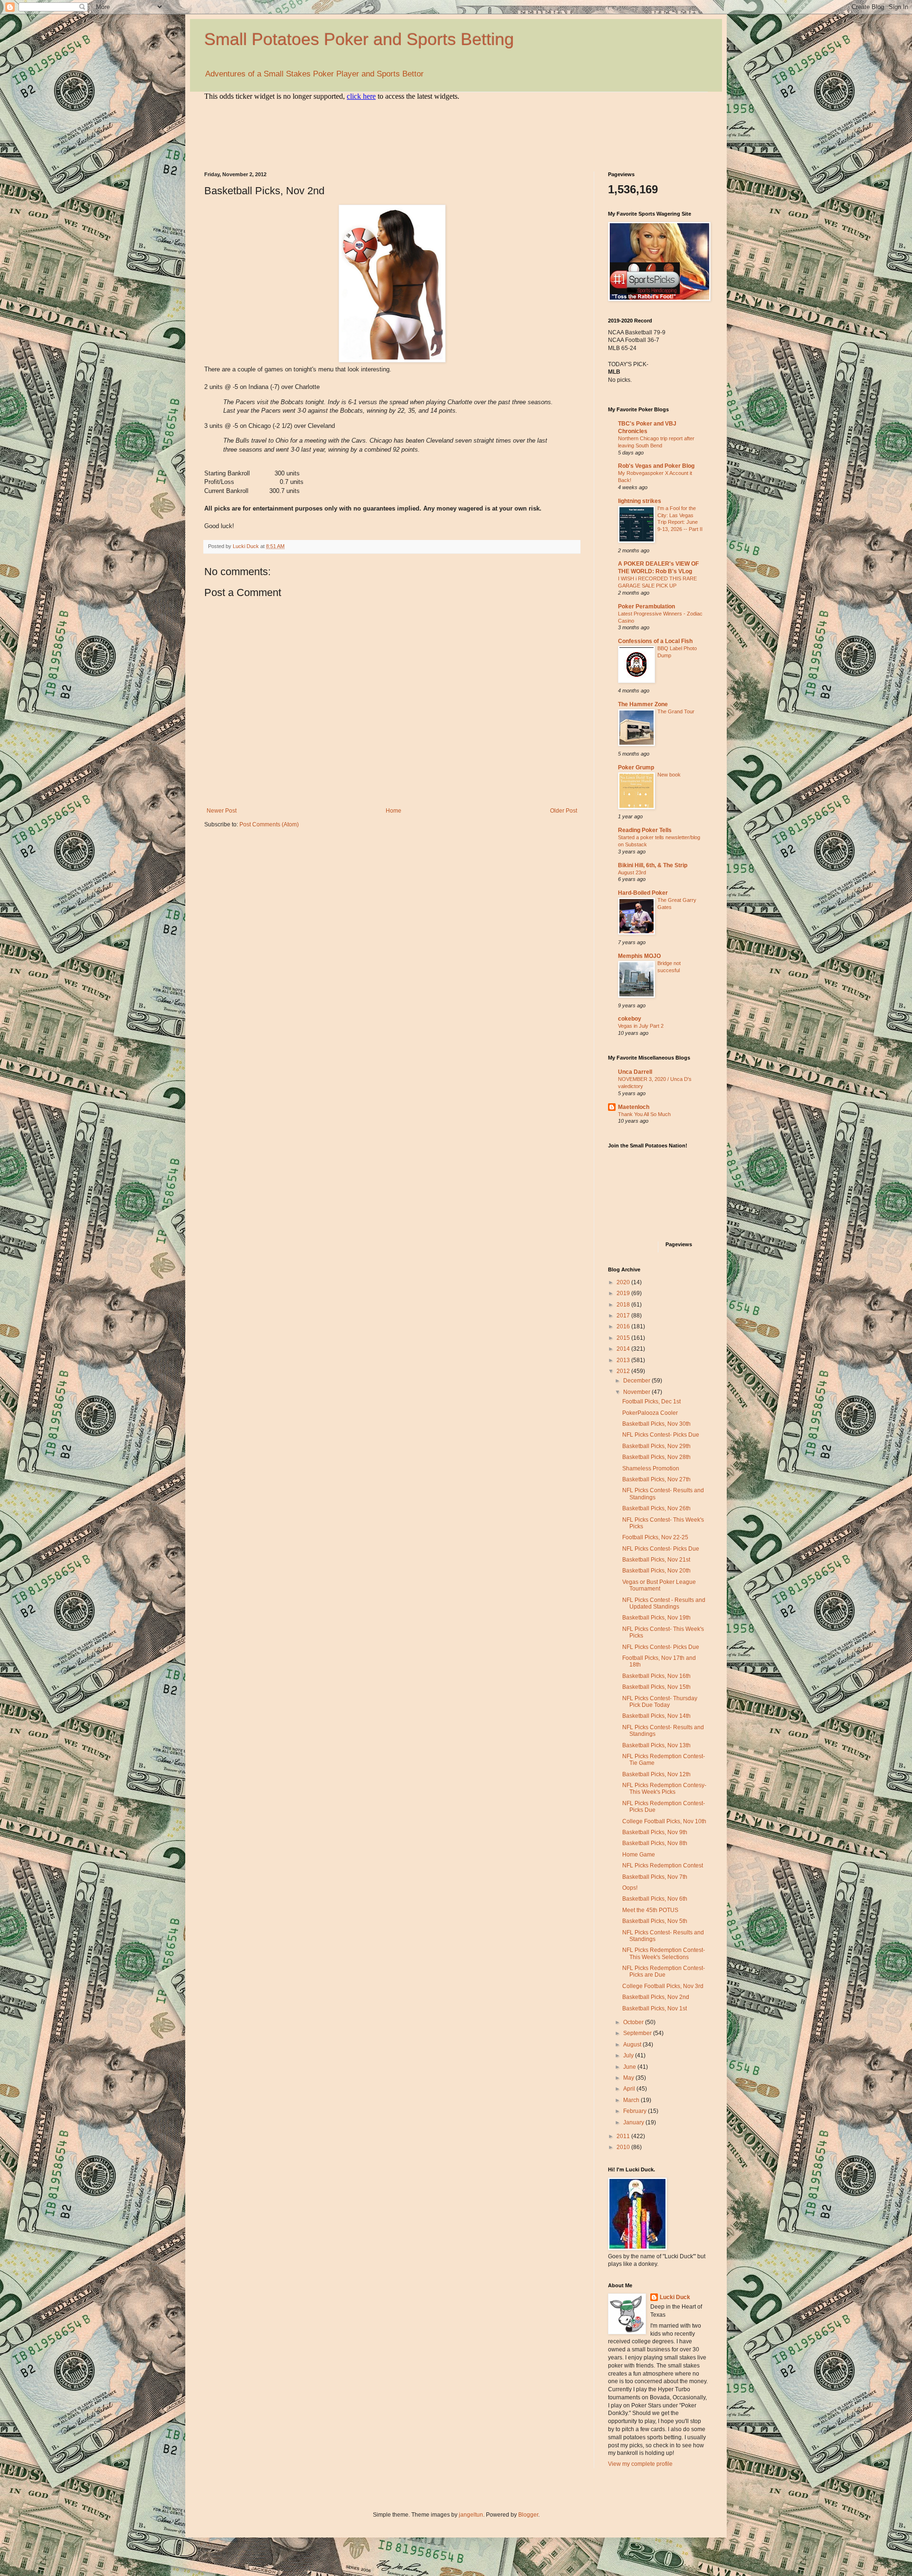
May (629, 2078)
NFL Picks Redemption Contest (663, 1866)
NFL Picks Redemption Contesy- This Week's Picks (664, 1789)
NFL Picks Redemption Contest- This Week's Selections (664, 1953)
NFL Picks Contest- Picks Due (661, 1435)
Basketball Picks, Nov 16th (656, 1676)
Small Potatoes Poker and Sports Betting (359, 39)
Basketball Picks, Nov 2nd (656, 1997)
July (629, 2055)
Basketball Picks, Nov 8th (655, 1843)
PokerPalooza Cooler (650, 1413)
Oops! (630, 1888)
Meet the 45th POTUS (650, 1910)
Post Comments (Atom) (269, 824)
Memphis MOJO (639, 956)
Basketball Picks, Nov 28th (656, 1457)
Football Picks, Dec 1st (651, 1402)
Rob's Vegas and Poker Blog (656, 466)
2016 (624, 1326)
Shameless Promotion (651, 1468)
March (632, 2100)
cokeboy (630, 1019)
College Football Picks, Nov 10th (664, 1821)
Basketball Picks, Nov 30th (656, 1424)
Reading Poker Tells (645, 830)
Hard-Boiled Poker (643, 893)
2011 (624, 2136)
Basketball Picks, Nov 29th (656, 1446)
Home (394, 811)
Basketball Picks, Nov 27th (656, 1479)
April (630, 2089)
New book (669, 775)
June (630, 2067)
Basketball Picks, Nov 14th (656, 1716)
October (634, 2022)
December (637, 1381)
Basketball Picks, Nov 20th (656, 1571)
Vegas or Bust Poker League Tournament (659, 1585)
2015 (624, 1338)
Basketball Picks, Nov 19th (656, 1618)
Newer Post (222, 811)
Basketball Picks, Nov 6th (655, 1899)
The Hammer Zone (643, 704)
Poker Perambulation (646, 606)
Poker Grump (636, 767)
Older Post (564, 811)
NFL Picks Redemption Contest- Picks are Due (664, 1971)
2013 (624, 1360)
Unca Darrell (635, 1072)
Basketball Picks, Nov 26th (656, 1508)
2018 (624, 1305)
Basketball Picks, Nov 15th (656, 1687)
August (633, 2045)
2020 (624, 1282)
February (636, 2111)
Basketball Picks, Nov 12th (656, 1774)
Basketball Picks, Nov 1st (655, 2008)
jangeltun (471, 2515)
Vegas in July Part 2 (641, 1026)
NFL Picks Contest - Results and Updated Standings (664, 1603)
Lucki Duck (675, 2297)
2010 (624, 2147)
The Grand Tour (676, 711)
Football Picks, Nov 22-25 (655, 1537)
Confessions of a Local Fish (655, 641)
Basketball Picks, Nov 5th (655, 1921)
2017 (624, 1316)
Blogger (528, 2515)
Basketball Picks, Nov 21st (656, 1560)
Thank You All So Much (644, 1114)
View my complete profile (640, 2464)
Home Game (639, 1855)
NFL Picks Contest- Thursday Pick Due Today (660, 1702)
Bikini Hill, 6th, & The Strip (653, 865)
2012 (624, 1371)
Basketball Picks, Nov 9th (655, 1832)
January (634, 2122)
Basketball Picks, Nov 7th (655, 1877)
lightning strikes (640, 501)
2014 (624, 1349)
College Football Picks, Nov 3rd (663, 1986)
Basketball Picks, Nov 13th (656, 1745)
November (637, 1392)
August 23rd (632, 872)
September (638, 2033)
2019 (624, 1293)
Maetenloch (634, 1107)
